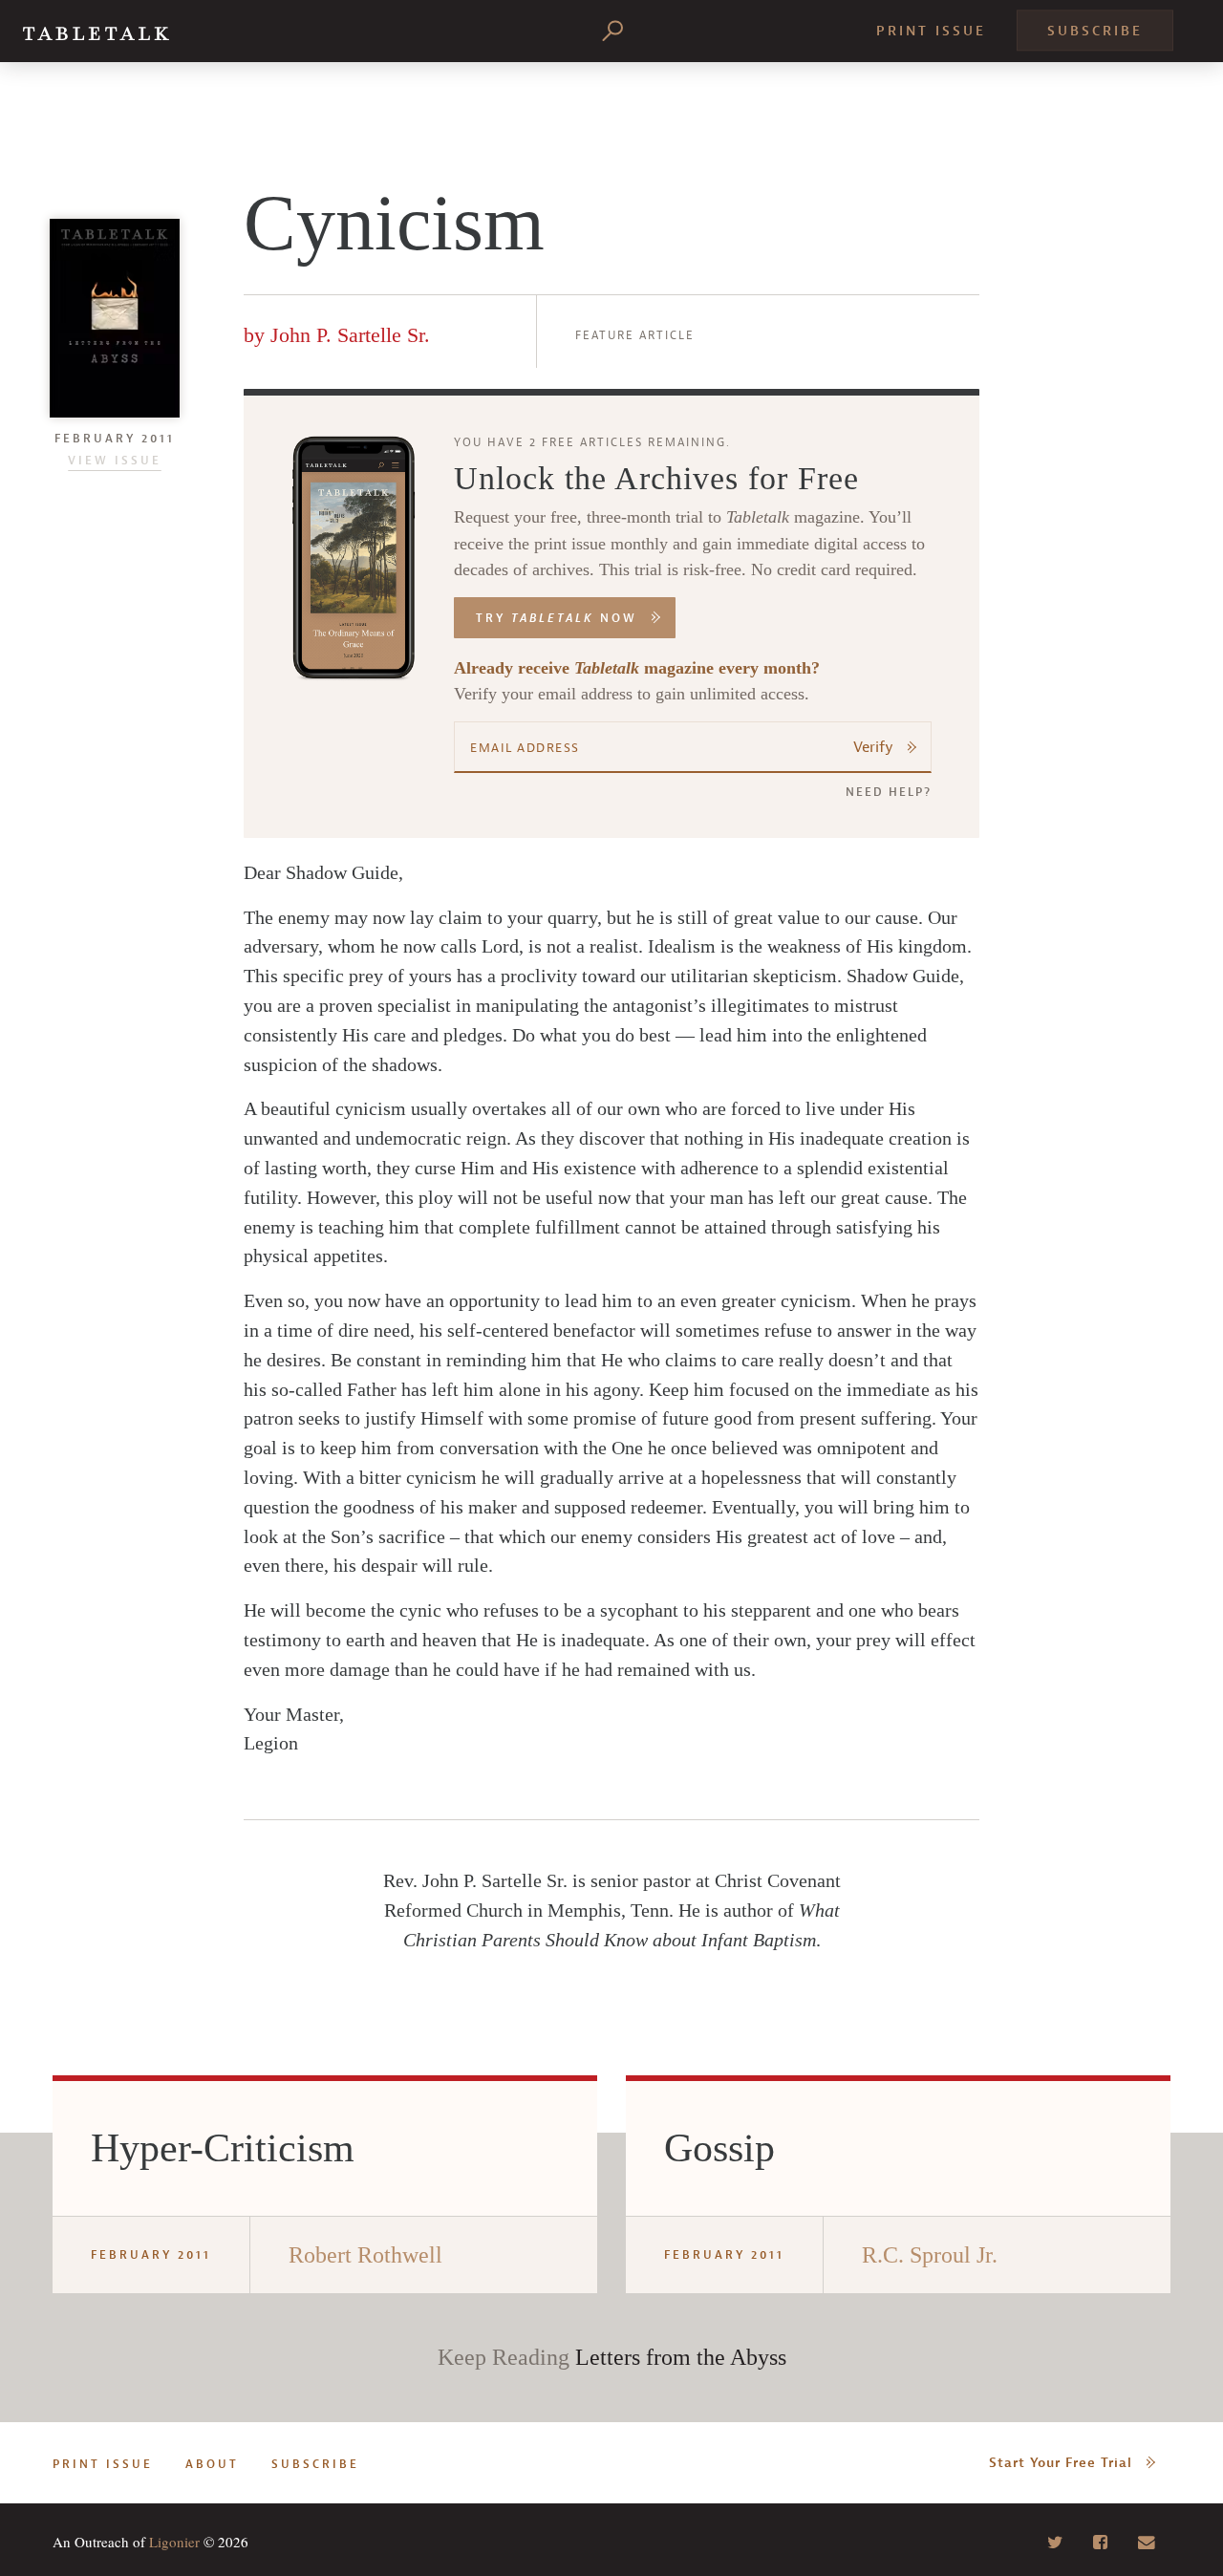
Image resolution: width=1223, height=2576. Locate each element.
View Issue (115, 461)
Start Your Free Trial (1061, 2463)
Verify (873, 747)
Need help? (889, 792)
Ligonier (174, 2542)
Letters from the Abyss (681, 2357)
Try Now (557, 618)
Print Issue (931, 31)
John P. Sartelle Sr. (350, 335)
